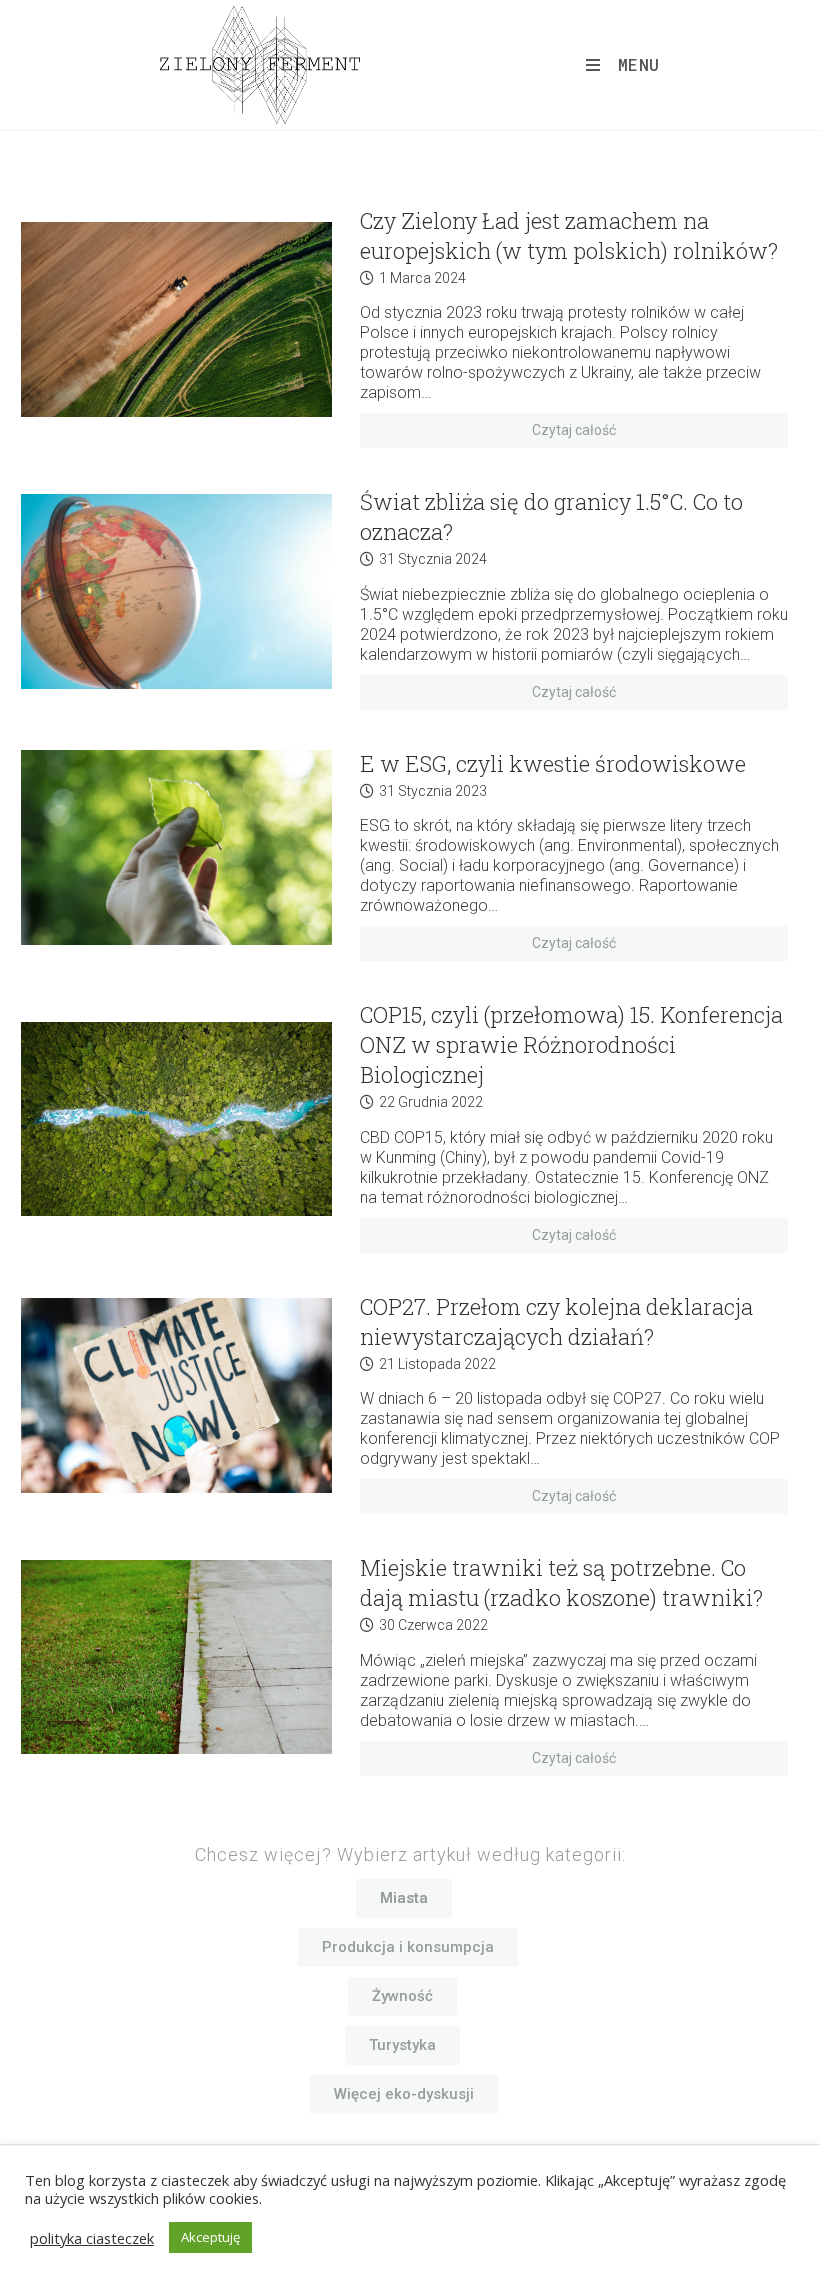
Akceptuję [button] (210, 2237)
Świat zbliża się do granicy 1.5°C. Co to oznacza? (551, 516)
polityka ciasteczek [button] (92, 2238)
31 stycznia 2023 (433, 791)
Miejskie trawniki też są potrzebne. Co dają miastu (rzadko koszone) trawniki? (561, 1582)
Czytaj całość (574, 430)
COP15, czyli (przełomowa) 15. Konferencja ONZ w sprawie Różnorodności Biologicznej (571, 1044)
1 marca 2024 (422, 278)
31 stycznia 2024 (433, 559)
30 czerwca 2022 (433, 1625)
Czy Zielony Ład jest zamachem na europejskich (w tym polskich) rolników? (569, 235)
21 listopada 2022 (437, 1364)
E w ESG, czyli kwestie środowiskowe (553, 763)
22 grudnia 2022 (431, 1102)
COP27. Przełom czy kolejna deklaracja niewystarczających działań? (556, 1321)
